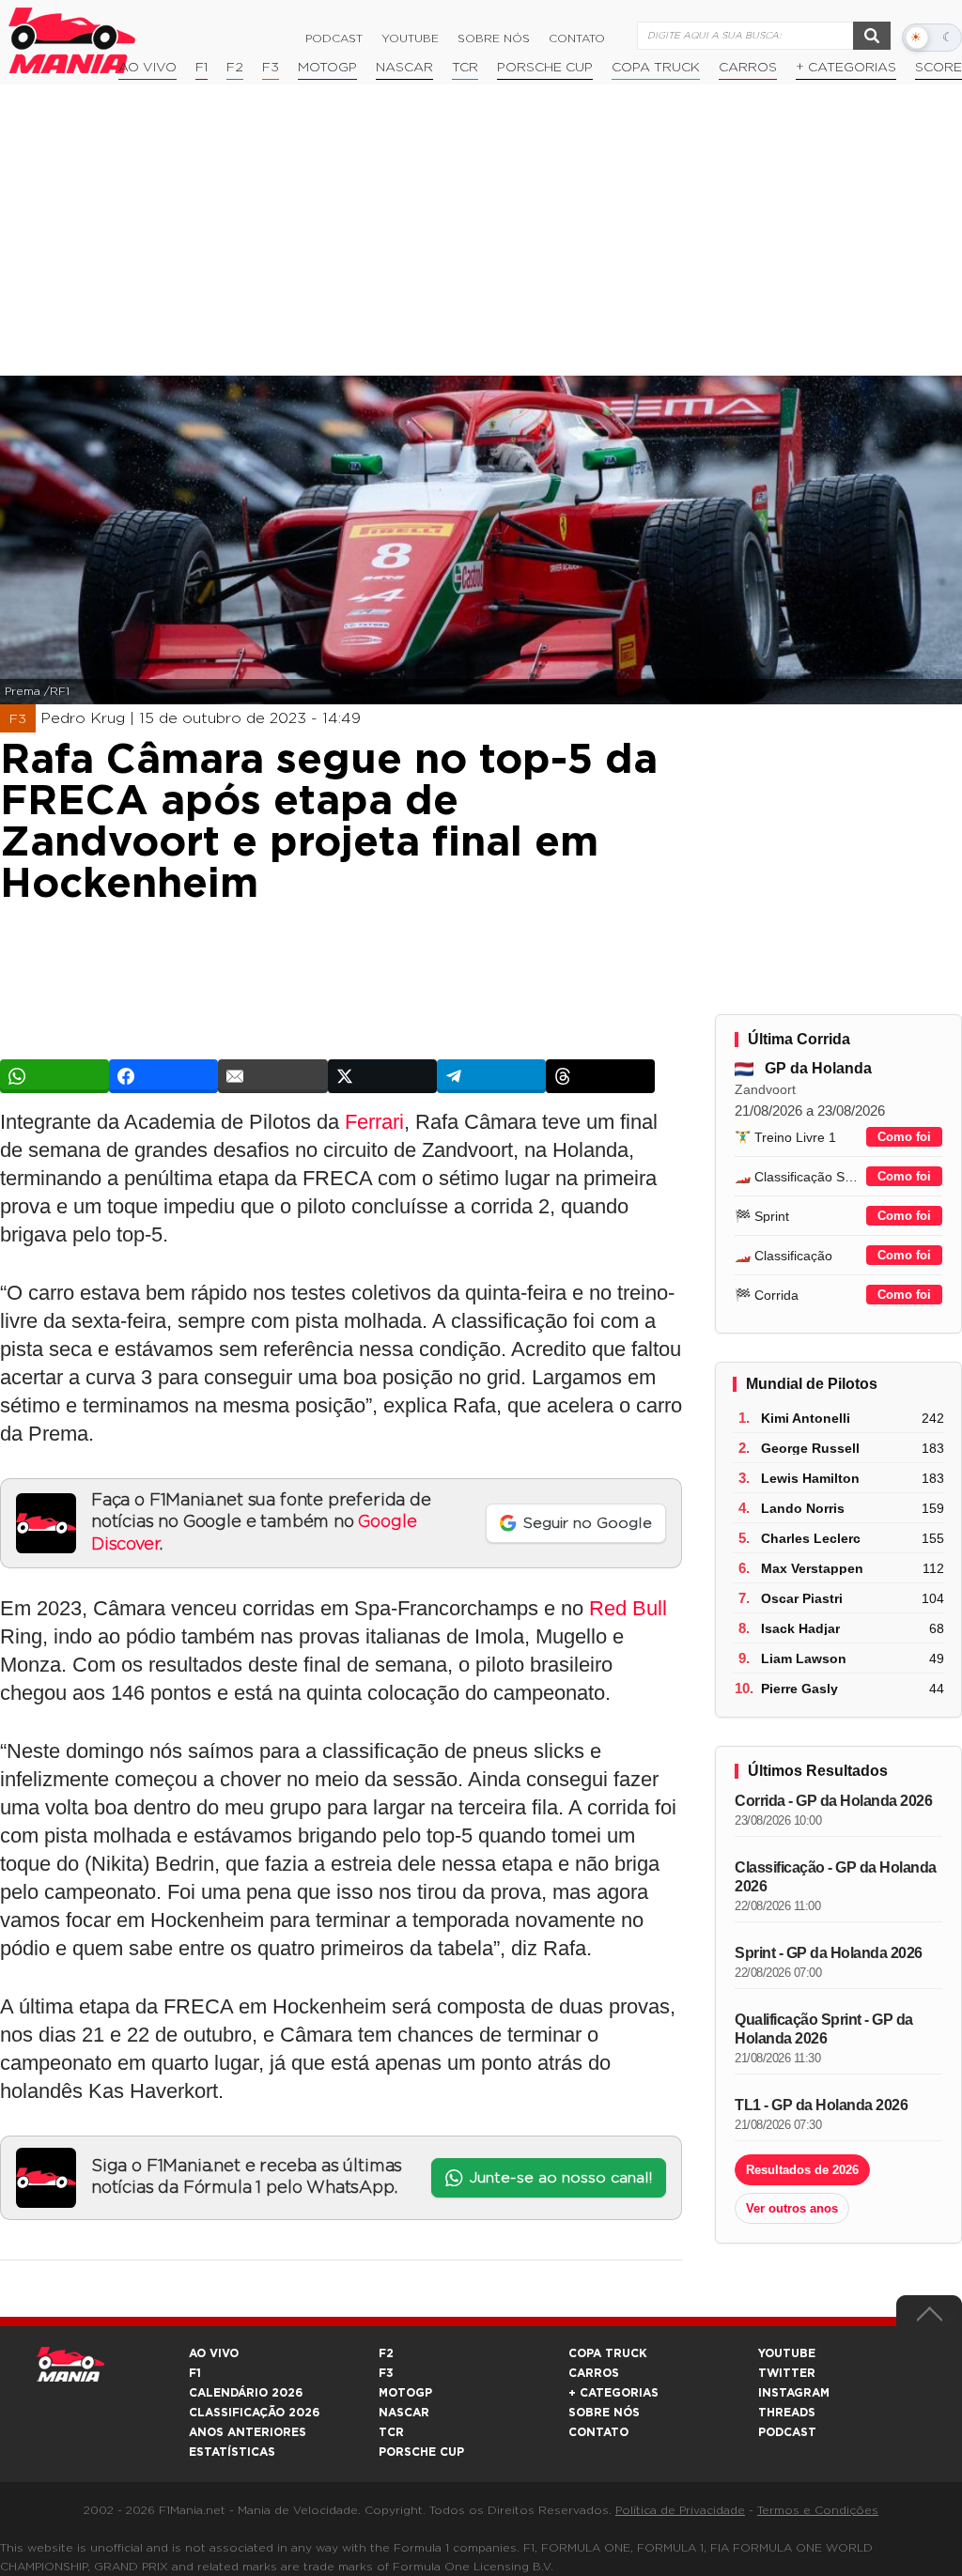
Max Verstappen (812, 1568)
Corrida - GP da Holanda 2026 (833, 1801)
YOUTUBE (787, 2353)
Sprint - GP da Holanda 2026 (829, 1953)
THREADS (787, 2413)
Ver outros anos (792, 2208)
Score (939, 68)
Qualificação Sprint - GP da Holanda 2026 (824, 2029)
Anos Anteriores (248, 2432)
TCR (465, 68)
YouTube (410, 39)
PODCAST (787, 2432)
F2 (235, 68)
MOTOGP (405, 2393)
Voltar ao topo (929, 2319)
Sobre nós (494, 39)
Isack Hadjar (800, 1628)
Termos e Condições (818, 2510)
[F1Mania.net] (72, 40)
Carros (748, 68)
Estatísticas (232, 2452)
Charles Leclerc (811, 1538)
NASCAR (404, 68)
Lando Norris (803, 1508)
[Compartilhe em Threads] (600, 1076)
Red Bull (628, 1608)
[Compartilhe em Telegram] (491, 1076)
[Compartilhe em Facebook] (163, 1076)
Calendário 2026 (246, 2393)
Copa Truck (656, 68)
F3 (271, 68)
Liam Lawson (804, 1658)
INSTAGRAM (794, 2393)
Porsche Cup (545, 68)
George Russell (810, 1448)
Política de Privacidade (680, 2510)
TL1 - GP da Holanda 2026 (821, 2105)
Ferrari (374, 1122)
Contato (577, 39)
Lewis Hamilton (810, 1478)
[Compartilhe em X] (382, 1076)
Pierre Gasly (799, 1689)
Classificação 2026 (254, 2413)
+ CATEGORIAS (846, 68)
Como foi (904, 1137)
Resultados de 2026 (802, 2170)
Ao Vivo (147, 68)
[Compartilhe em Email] (272, 1076)
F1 (202, 68)
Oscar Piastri (802, 1598)
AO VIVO (214, 2353)
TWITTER (787, 2373)
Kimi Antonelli (806, 1418)
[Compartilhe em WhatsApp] (54, 1076)
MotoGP (327, 68)
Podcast (334, 39)
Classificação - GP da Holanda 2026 (836, 1877)
